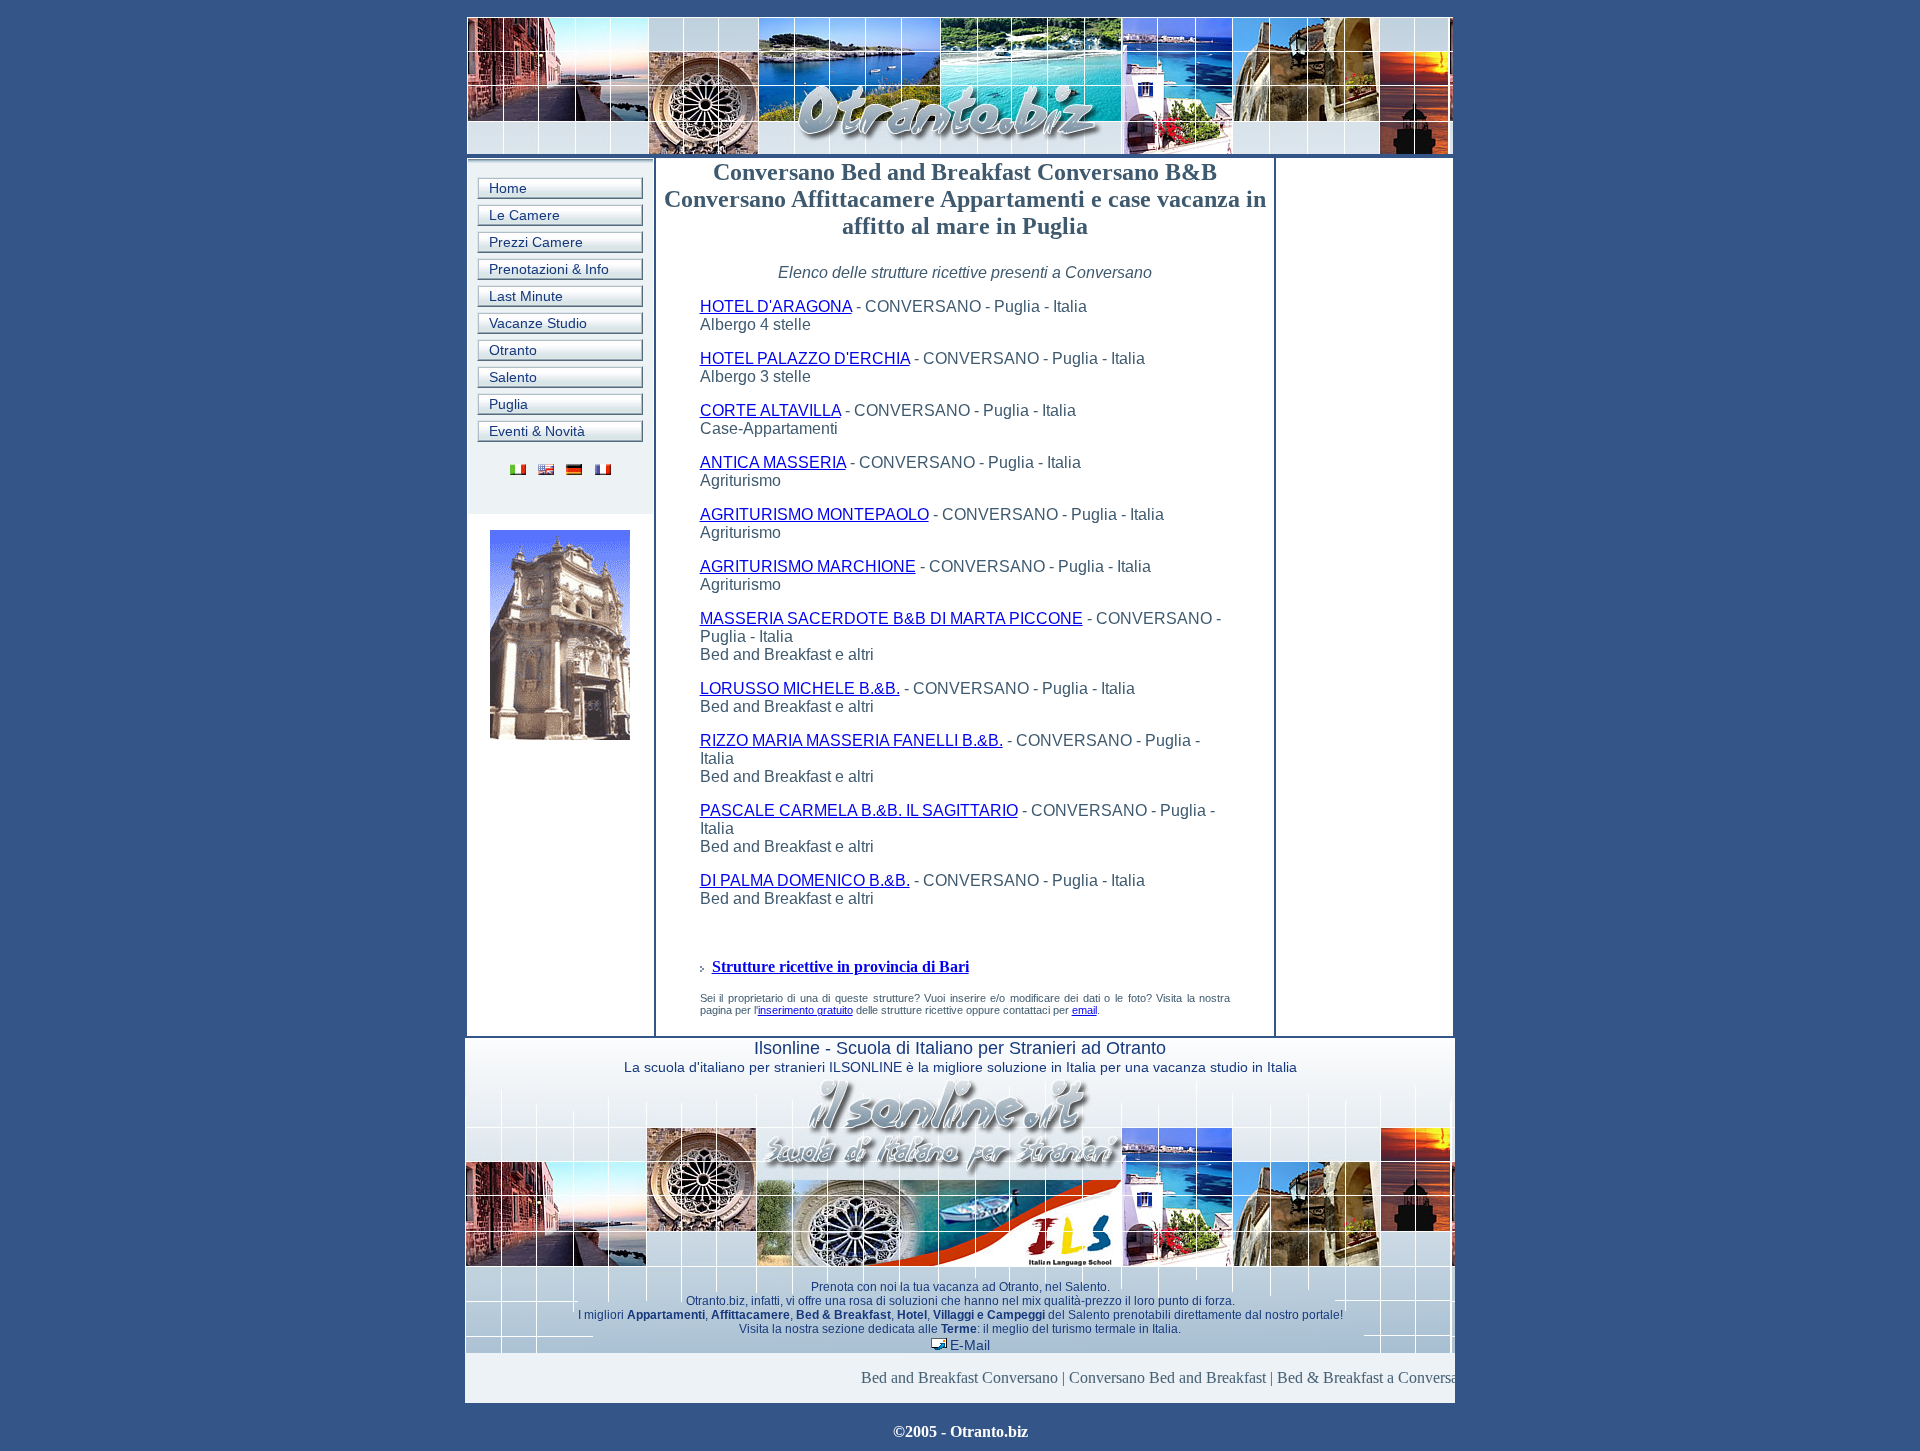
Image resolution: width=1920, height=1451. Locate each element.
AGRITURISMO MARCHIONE (808, 566)
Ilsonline (787, 1048)
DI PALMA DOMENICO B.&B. (805, 880)
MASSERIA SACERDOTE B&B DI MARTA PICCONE (891, 618)
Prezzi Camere (536, 242)
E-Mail (970, 1345)
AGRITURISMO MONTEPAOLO (814, 514)
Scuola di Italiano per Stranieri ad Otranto (1001, 1048)
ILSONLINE (865, 1067)
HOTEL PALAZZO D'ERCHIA (805, 358)
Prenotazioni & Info (549, 269)
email (1084, 1010)
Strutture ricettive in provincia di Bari (840, 966)
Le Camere (524, 215)
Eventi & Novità (537, 431)
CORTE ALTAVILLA (770, 410)
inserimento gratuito (805, 1010)
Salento (513, 377)
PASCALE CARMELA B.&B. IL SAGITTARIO (859, 810)
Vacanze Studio (538, 323)
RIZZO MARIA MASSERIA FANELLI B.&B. (851, 740)
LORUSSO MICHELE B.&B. (800, 688)
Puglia (508, 404)
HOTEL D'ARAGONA (776, 306)
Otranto (513, 350)
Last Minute (526, 296)
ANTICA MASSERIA (773, 462)
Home (508, 188)
